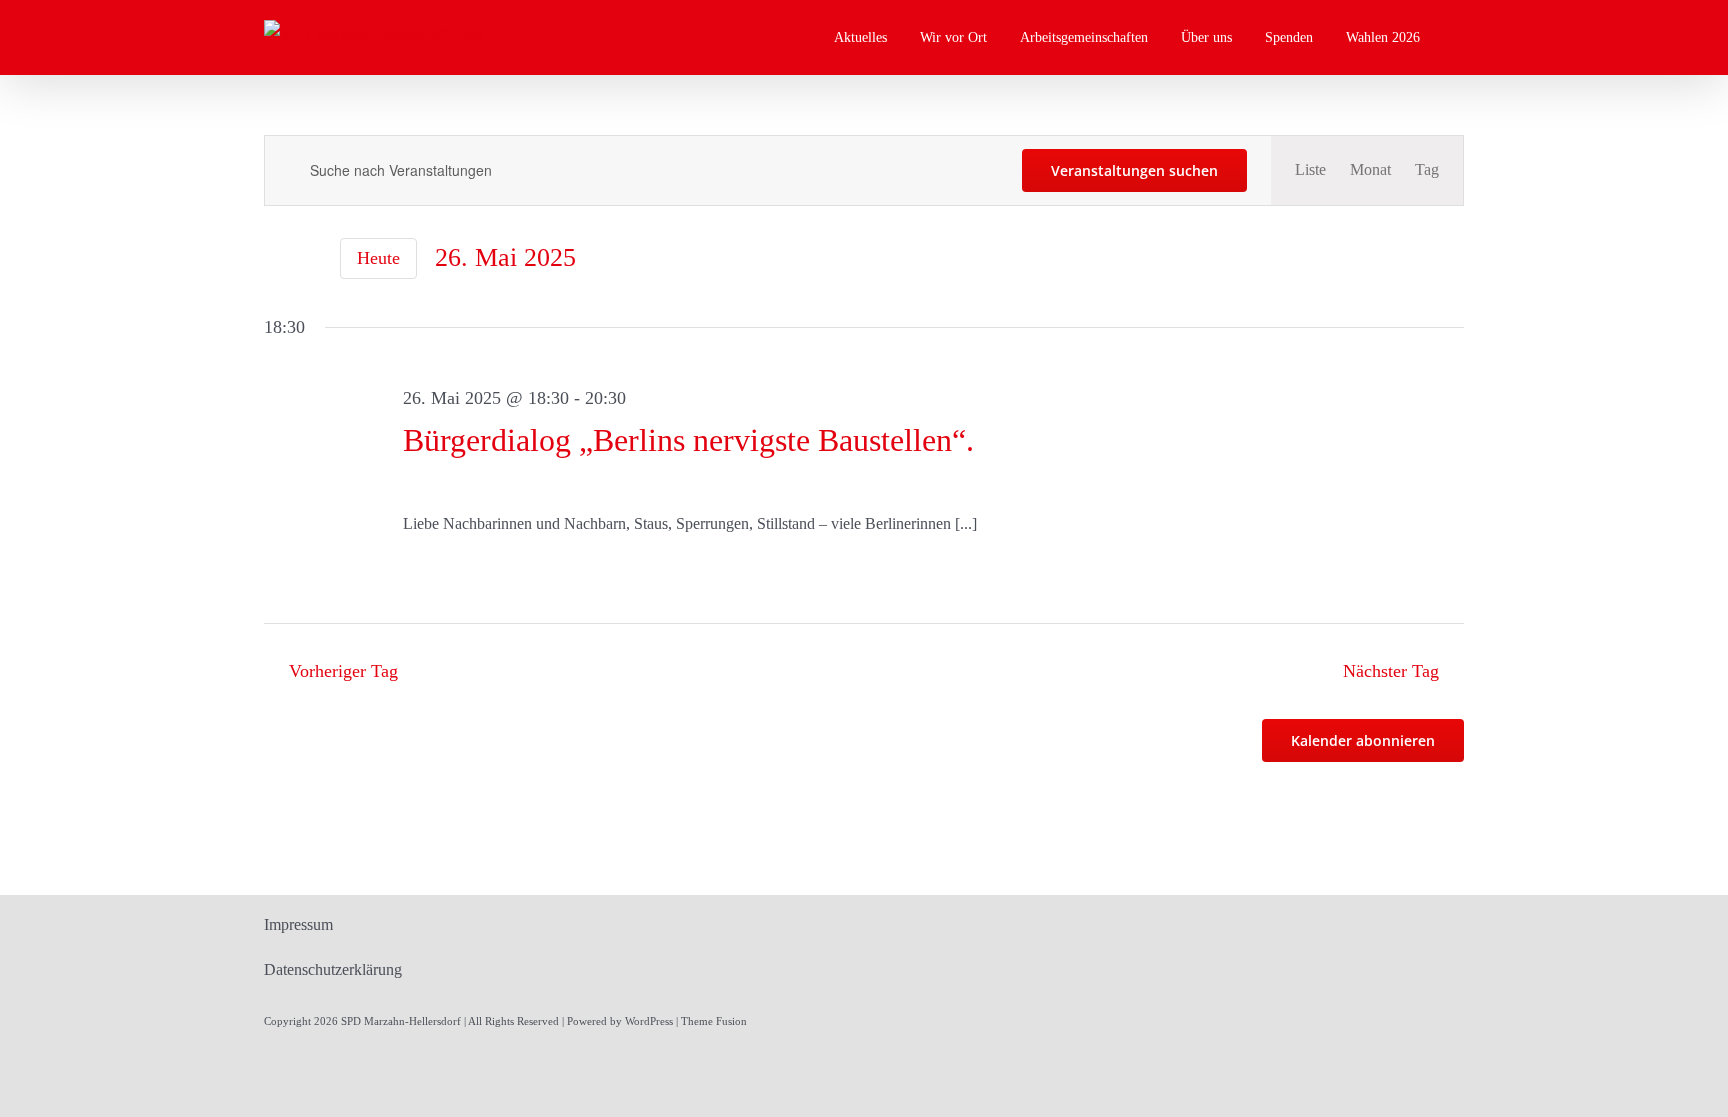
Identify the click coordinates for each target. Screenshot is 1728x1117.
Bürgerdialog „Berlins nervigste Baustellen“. (688, 440)
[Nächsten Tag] (310, 260)
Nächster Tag (1391, 671)
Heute (378, 258)
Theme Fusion (714, 1021)
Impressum (298, 924)
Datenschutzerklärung (333, 969)
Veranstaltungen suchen (1134, 170)
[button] (1458, 37)
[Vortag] (276, 260)
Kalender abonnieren (1363, 740)
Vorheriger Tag (343, 671)
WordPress (649, 1021)
